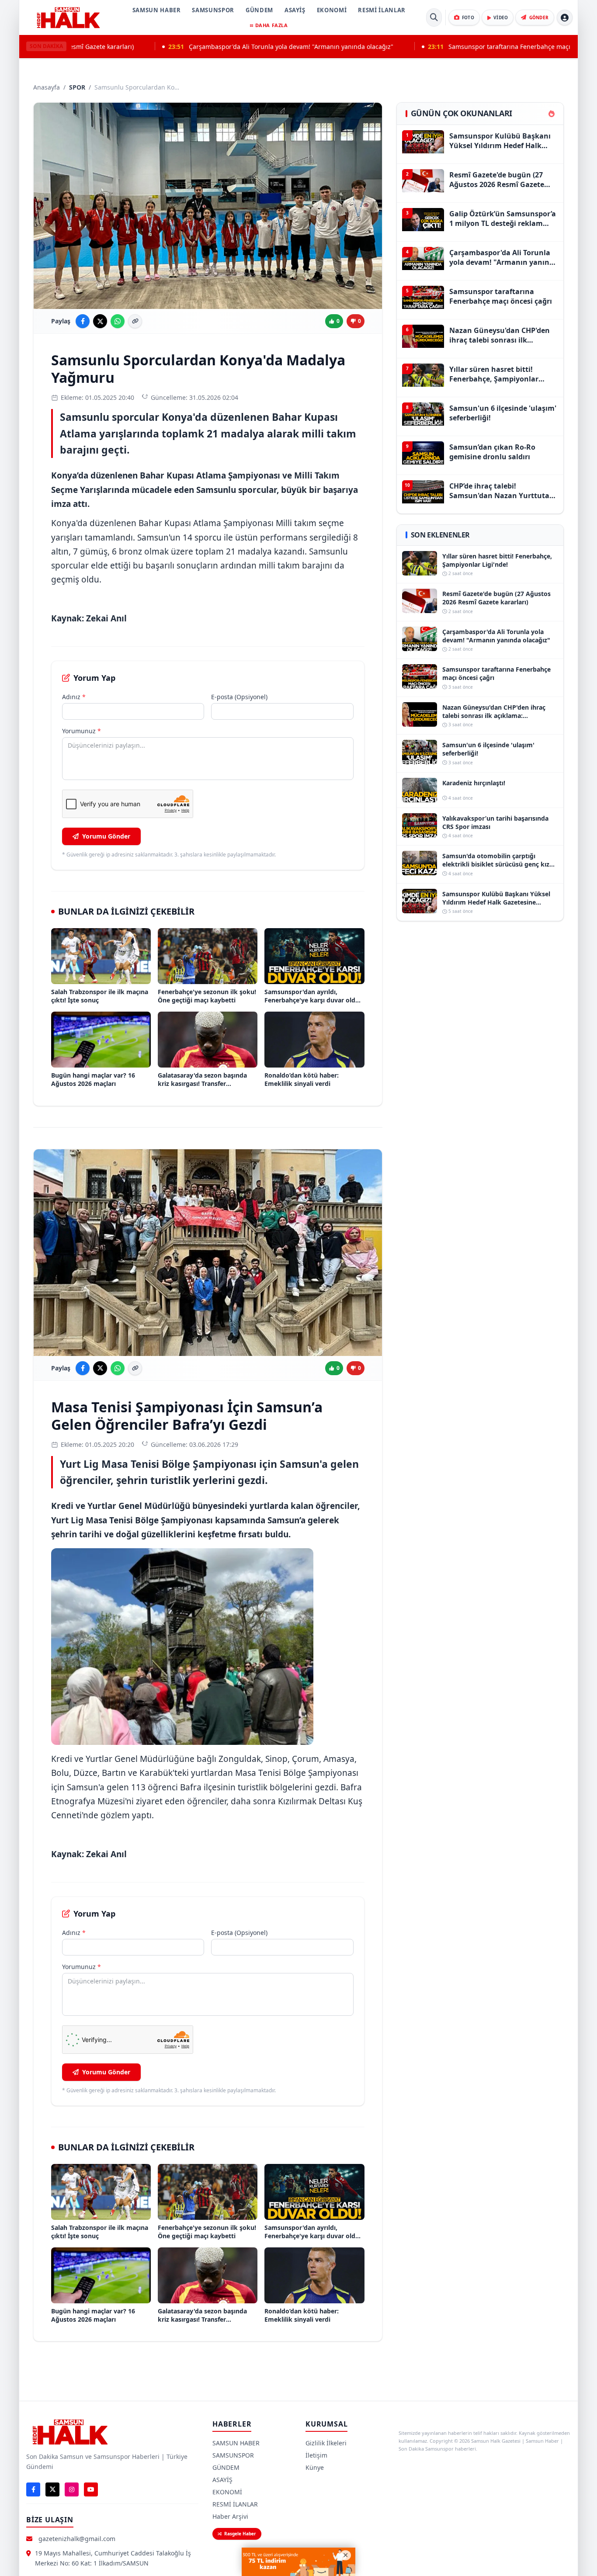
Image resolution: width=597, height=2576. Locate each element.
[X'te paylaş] (100, 321)
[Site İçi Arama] (434, 17)
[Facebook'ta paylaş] (83, 321)
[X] (52, 2489)
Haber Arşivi (230, 2516)
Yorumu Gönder (106, 836)
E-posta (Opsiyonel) (239, 697)
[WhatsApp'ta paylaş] (118, 321)
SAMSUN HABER (157, 10)
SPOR (77, 87)
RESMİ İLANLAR (382, 10)
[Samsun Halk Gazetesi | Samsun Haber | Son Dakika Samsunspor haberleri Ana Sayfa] (68, 17)
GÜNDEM (259, 10)
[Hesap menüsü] (565, 17)
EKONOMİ (332, 10)
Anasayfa (47, 87)
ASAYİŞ (295, 10)
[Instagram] (72, 2489)
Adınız (74, 697)
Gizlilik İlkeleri (326, 2443)
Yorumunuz (82, 731)
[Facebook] (33, 2489)
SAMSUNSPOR (213, 10)
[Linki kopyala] (135, 321)
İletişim (316, 2455)
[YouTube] (91, 2489)
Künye (315, 2467)
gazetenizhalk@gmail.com (77, 2539)
